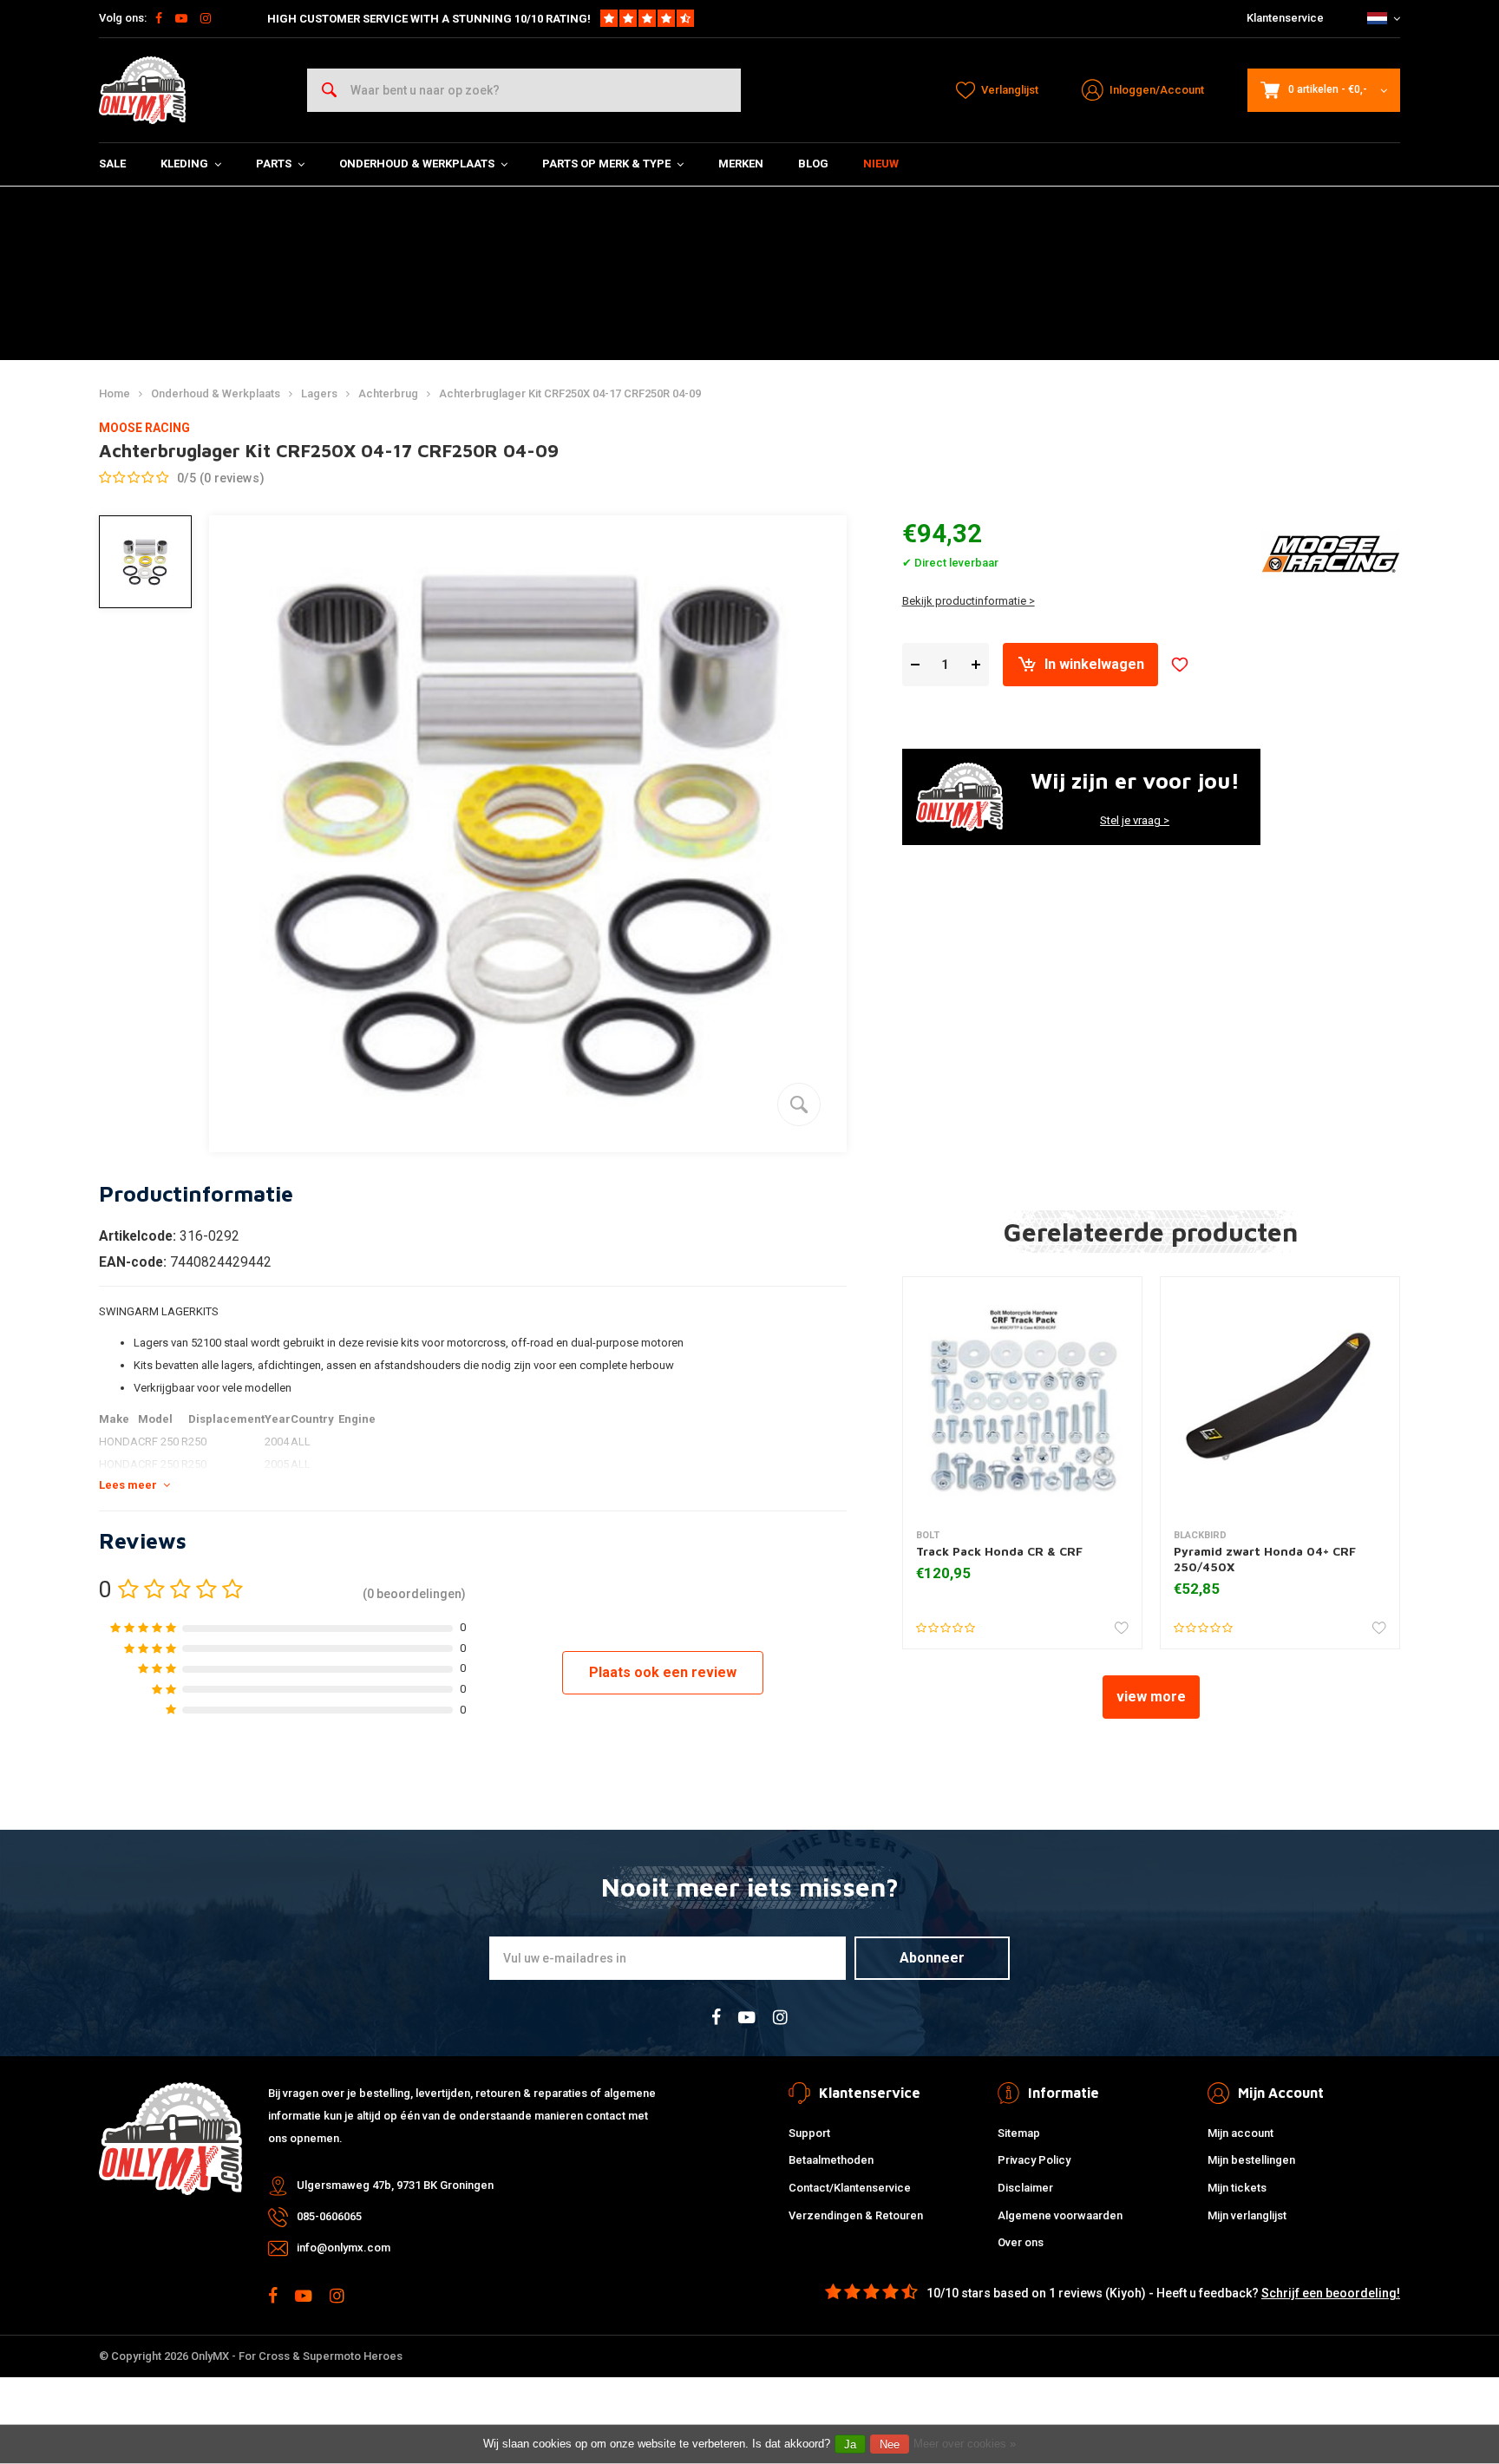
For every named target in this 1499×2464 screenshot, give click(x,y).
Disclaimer (1025, 2188)
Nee (890, 2444)
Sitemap (1019, 2133)
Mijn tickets (1237, 2188)
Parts (274, 164)
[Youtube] (181, 18)
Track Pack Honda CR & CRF (999, 1551)
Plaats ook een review (663, 1672)
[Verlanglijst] (1180, 665)
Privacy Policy (1034, 2160)
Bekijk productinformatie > (969, 601)
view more (1151, 1697)
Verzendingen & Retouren (856, 2215)
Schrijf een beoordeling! (1331, 2293)
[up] (976, 665)
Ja (850, 2444)
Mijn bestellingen (1251, 2160)
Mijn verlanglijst (1247, 2215)
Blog (813, 164)
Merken (741, 164)
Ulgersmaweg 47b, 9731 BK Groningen (395, 2185)
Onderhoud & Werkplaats (417, 164)
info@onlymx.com (344, 2248)
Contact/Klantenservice (850, 2188)
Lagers (319, 393)
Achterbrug (388, 393)
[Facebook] (159, 18)
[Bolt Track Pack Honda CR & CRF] (1022, 1396)
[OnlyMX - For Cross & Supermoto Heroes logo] (142, 90)
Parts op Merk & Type (606, 164)
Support (809, 2133)
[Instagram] (206, 18)
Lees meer (128, 1485)
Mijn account (1240, 2133)
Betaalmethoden (831, 2160)
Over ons (1021, 2242)
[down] (915, 665)
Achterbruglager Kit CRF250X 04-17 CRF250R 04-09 (570, 393)
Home (115, 393)
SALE (112, 164)
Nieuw (881, 164)
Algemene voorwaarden (1060, 2215)
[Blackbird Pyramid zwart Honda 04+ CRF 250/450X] (1280, 1396)
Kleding (184, 164)
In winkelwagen (1094, 664)
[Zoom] (799, 1104)
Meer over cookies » (965, 2444)
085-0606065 (329, 2216)
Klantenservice (1285, 18)
